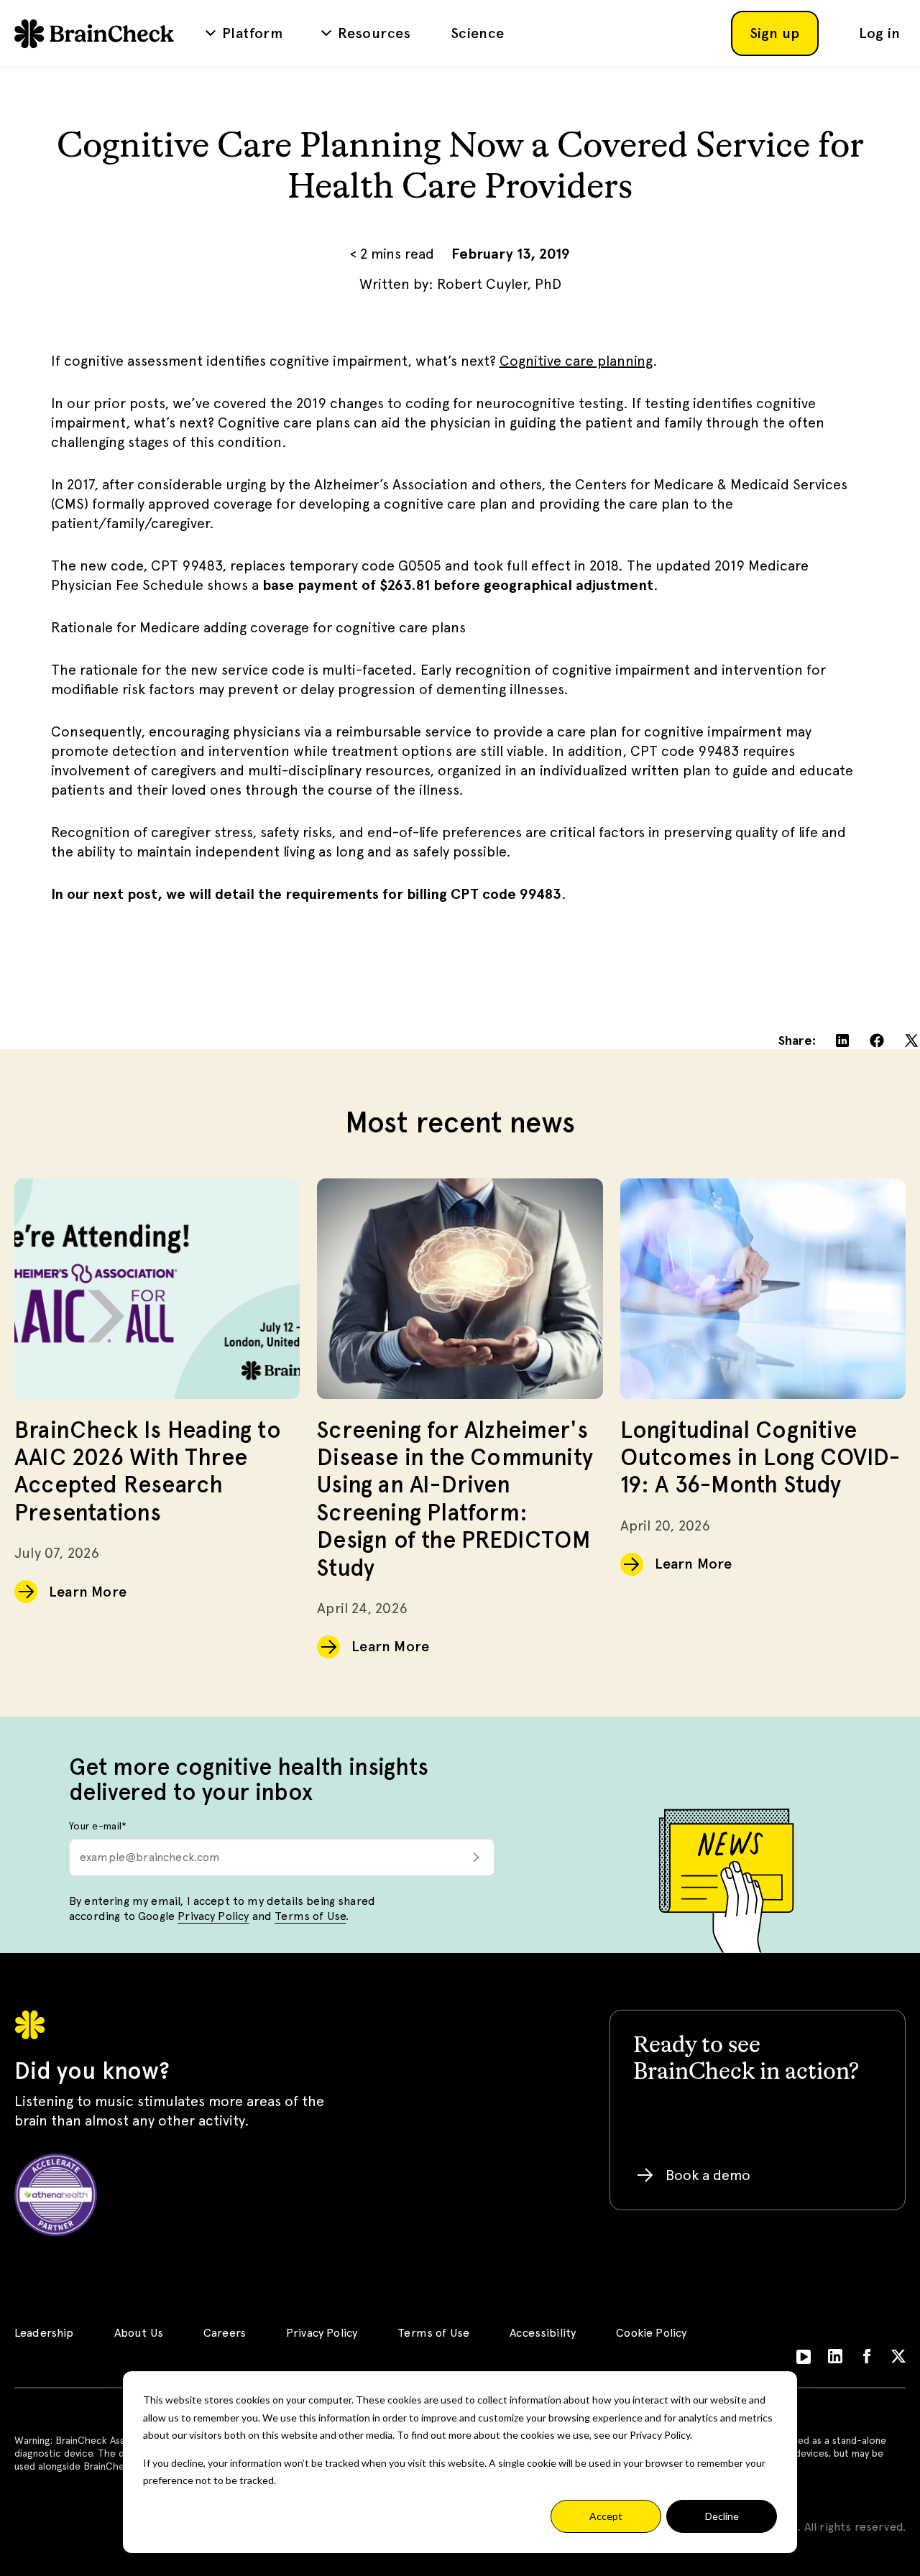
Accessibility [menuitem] (543, 2333)
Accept (606, 2516)
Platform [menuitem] (252, 33)
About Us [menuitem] (139, 2333)
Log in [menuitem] (879, 33)
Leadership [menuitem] (44, 2333)
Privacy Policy (213, 1916)
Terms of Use (310, 1916)
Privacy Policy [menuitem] (322, 2333)
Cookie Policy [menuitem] (651, 2333)
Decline (722, 2516)
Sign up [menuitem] (775, 33)
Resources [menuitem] (374, 33)
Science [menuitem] (478, 33)
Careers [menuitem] (225, 2333)
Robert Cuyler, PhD (499, 284)
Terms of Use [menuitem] (433, 2333)
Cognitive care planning (576, 361)
